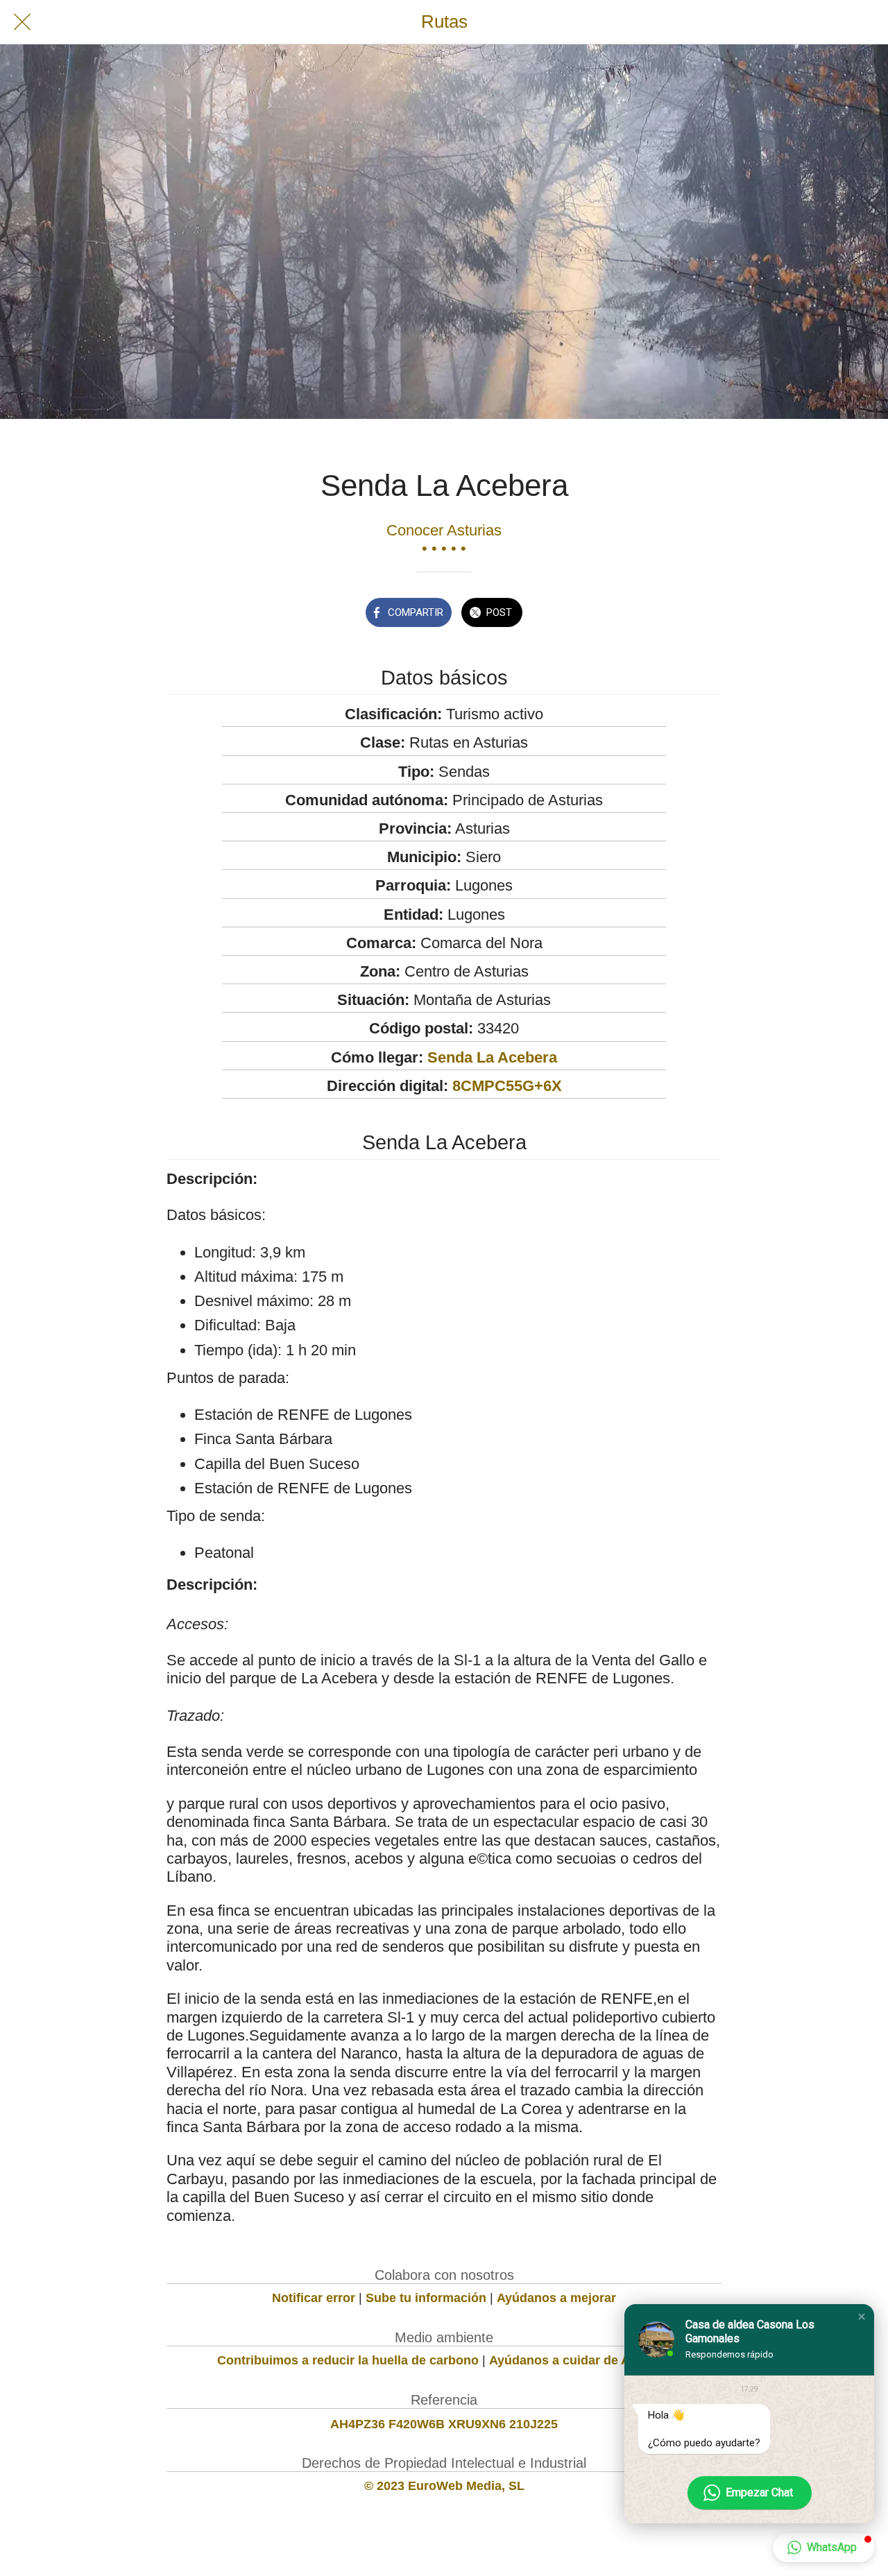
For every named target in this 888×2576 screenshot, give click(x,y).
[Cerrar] (22, 22)
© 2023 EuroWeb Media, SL (444, 2486)
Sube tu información (426, 2298)
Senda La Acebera (492, 1057)
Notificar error (314, 2298)
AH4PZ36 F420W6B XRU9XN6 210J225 (444, 2424)
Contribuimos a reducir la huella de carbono (348, 2360)
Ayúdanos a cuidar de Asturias (580, 2360)
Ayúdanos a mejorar (556, 2298)
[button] (862, 2317)
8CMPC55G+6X (507, 1086)
